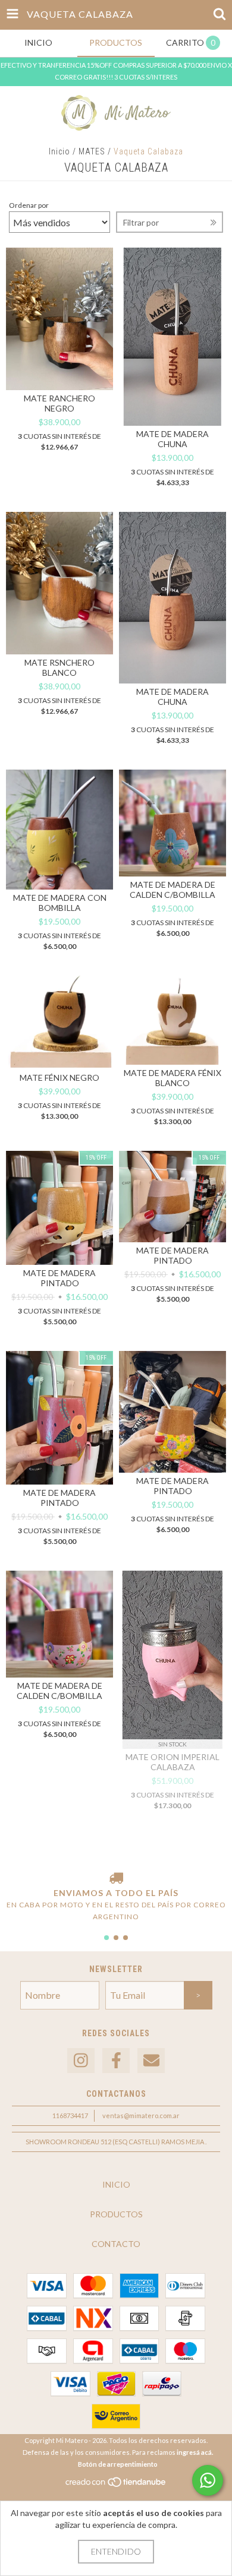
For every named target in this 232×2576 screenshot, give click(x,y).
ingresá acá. (195, 2452)
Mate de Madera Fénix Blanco (173, 1078)
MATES (92, 151)
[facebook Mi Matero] (116, 2061)
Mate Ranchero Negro (59, 403)
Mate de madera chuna (173, 439)
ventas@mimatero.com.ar (141, 2115)
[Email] (151, 2061)
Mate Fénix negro (59, 1077)
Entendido (116, 2551)
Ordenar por (29, 205)
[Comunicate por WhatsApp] (208, 2480)
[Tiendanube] (116, 2485)
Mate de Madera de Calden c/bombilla (173, 890)
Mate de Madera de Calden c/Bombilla (59, 1691)
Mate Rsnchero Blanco (59, 667)
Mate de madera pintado (59, 1278)
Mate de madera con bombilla (60, 903)
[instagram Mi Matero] (81, 2061)
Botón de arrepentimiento (118, 2464)
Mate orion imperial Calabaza (173, 1762)
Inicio (59, 151)
